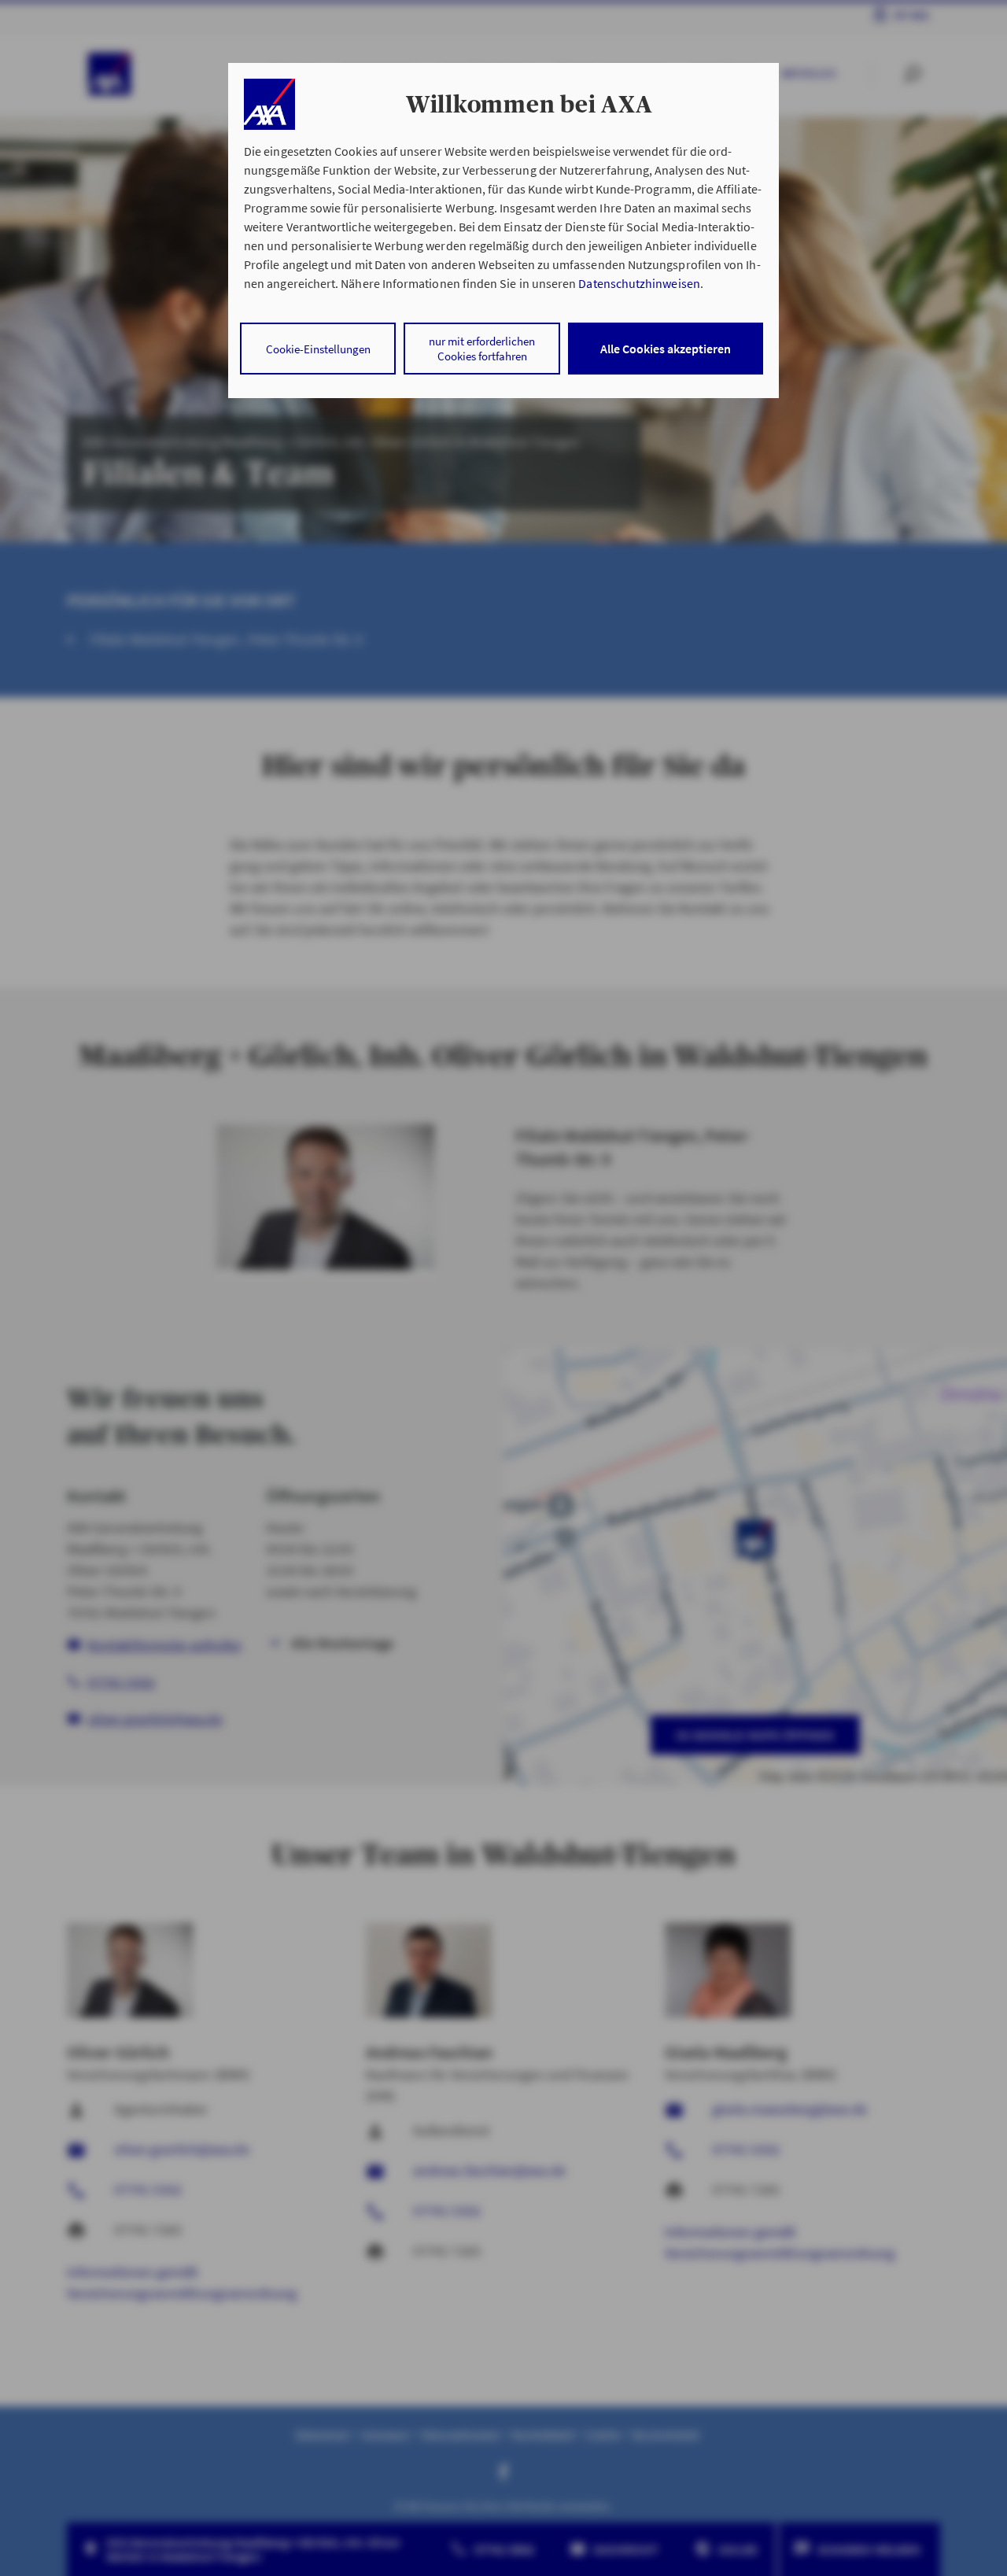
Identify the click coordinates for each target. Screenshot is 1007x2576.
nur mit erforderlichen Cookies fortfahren (482, 349)
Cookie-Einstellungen (318, 349)
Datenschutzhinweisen (639, 283)
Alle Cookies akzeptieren (666, 349)
